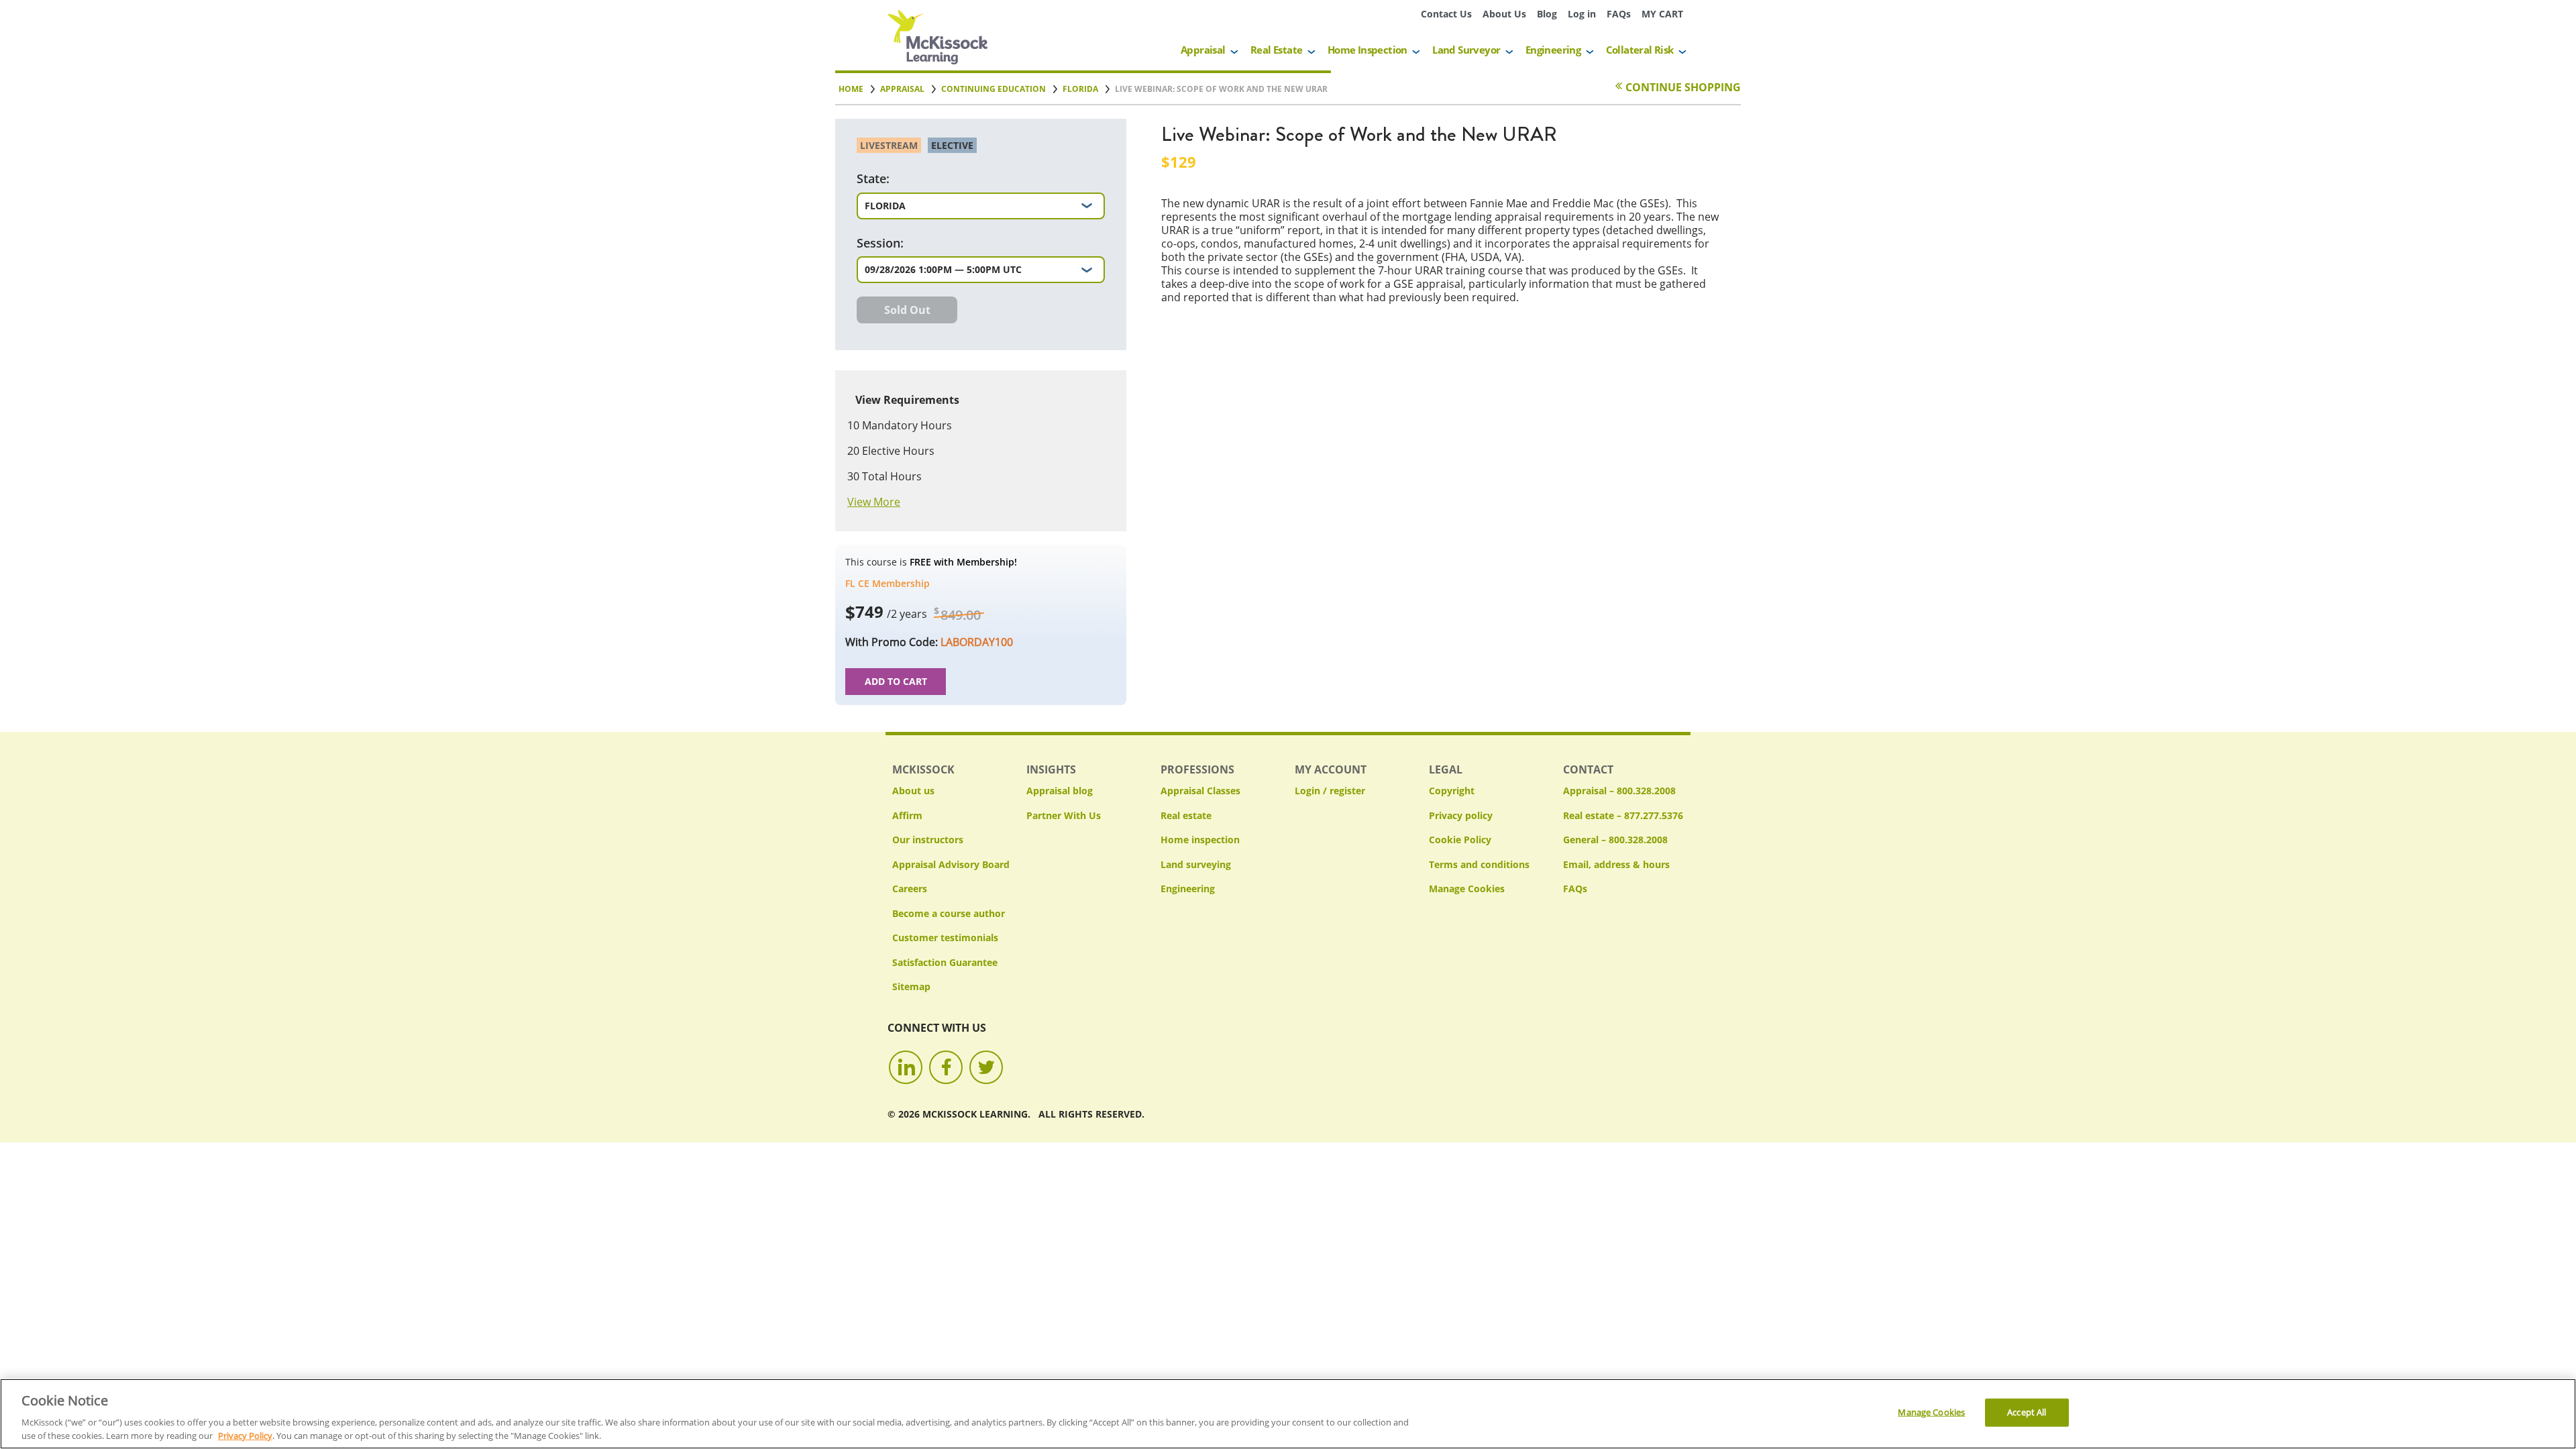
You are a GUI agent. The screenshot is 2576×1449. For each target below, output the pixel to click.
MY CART (1662, 14)
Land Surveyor (1466, 50)
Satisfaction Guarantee (945, 962)
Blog (1547, 14)
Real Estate (1276, 50)
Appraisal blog (1060, 791)
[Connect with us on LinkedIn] (906, 1067)
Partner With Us (1064, 815)
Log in (1582, 14)
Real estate (1186, 815)
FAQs (1619, 14)
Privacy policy (1461, 815)
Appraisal (1203, 50)
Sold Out (907, 310)
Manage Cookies (1467, 889)
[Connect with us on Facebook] (946, 1067)
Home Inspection (1367, 50)
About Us (1504, 14)
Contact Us (1446, 14)
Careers (910, 889)
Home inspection (1200, 840)
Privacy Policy (245, 1435)
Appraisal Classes (1200, 791)
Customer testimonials (945, 937)
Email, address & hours (1616, 864)
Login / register (1330, 791)
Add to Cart (896, 681)
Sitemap (911, 986)
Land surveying (1196, 864)
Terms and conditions (1479, 864)
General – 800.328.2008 (1615, 840)
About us (913, 791)
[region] (1288, 1414)
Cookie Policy (1460, 840)
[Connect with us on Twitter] (986, 1067)
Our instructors (928, 840)
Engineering (1553, 50)
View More (874, 502)
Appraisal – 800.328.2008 (1619, 791)
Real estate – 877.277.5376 (1623, 815)
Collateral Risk (1640, 50)
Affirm (907, 815)
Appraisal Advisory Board (951, 864)
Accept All (2027, 1412)
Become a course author (949, 913)
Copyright (1452, 791)
